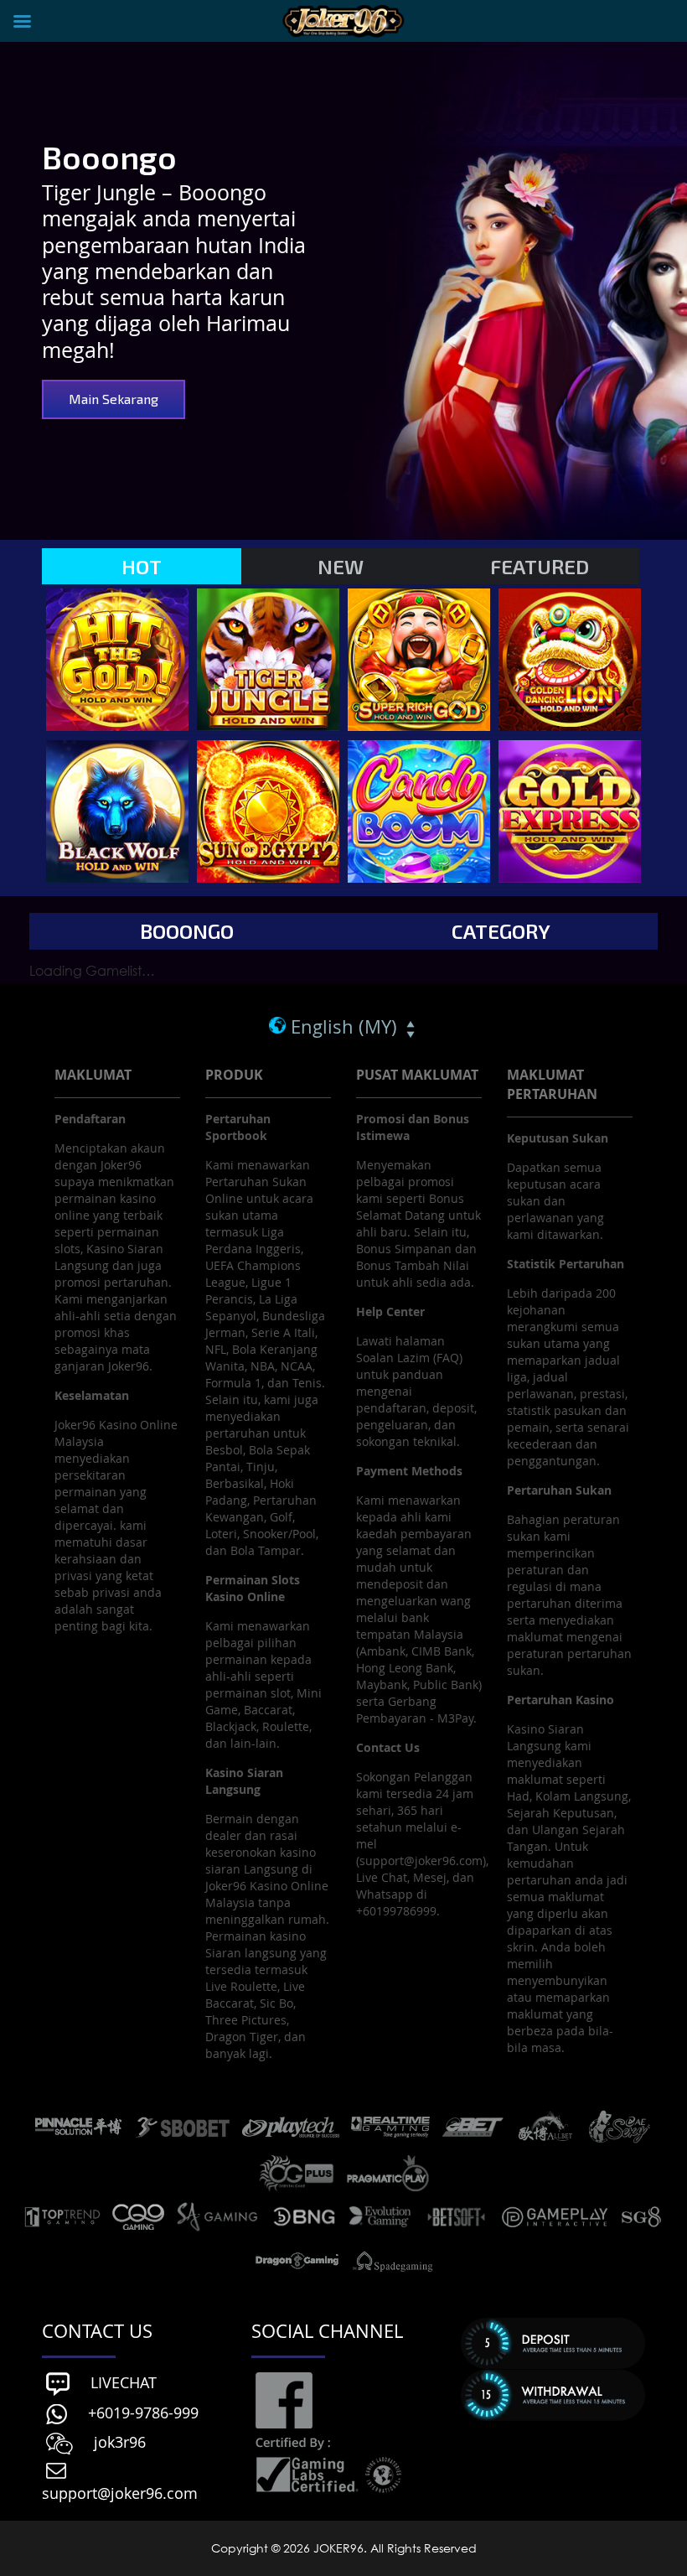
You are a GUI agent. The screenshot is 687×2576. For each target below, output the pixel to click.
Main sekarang (114, 399)
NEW (341, 566)
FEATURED (540, 566)
